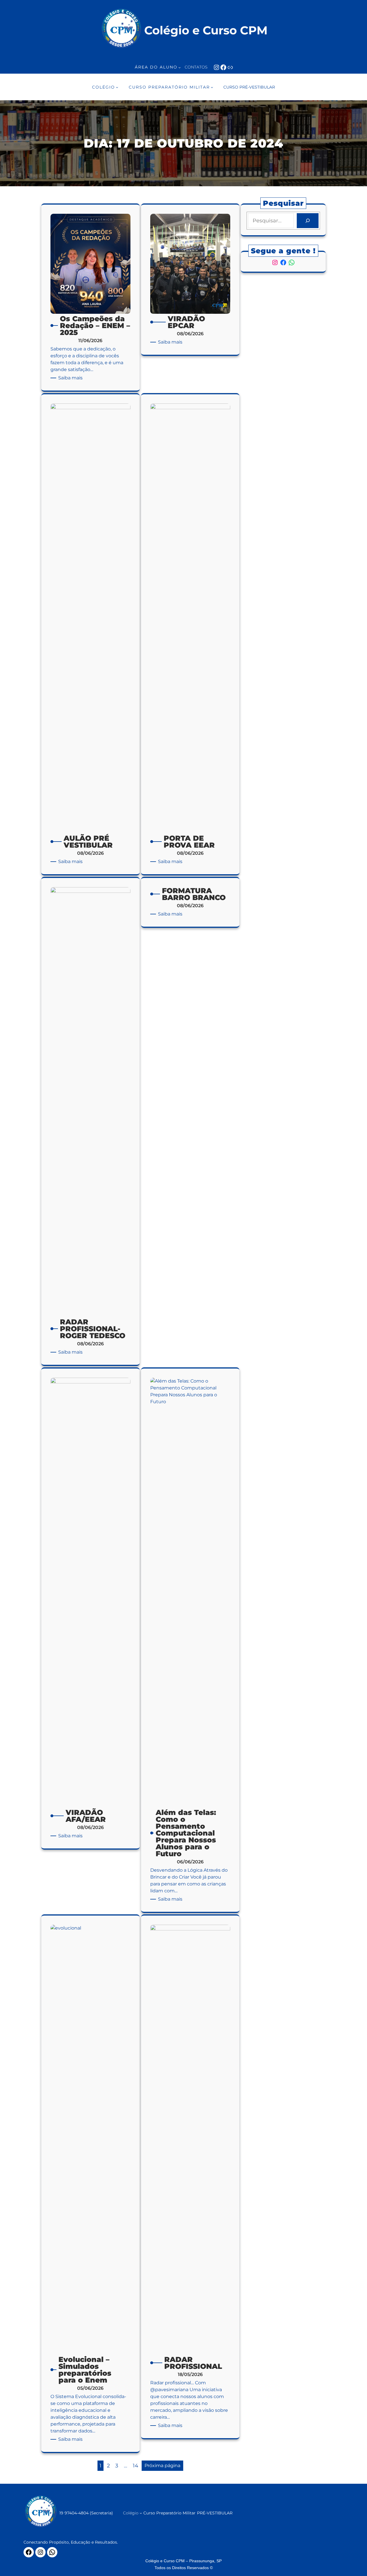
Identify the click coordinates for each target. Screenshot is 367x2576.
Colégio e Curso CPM (206, 30)
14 (135, 2466)
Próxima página (162, 2466)
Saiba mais (71, 378)
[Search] (308, 221)
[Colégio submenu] (141, 2513)
